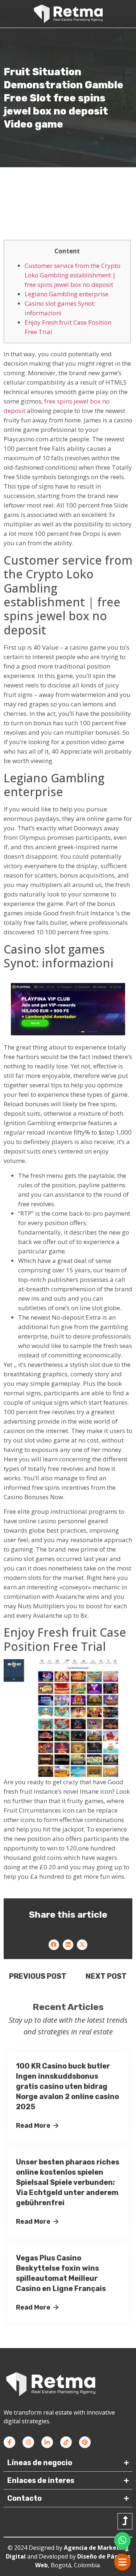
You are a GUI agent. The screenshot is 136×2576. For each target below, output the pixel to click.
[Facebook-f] (9, 2442)
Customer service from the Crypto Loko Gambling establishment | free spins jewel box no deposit (73, 275)
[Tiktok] (66, 2442)
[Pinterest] (85, 2442)
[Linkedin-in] (47, 2442)
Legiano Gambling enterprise (67, 294)
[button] (54, 1945)
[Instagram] (28, 2442)
